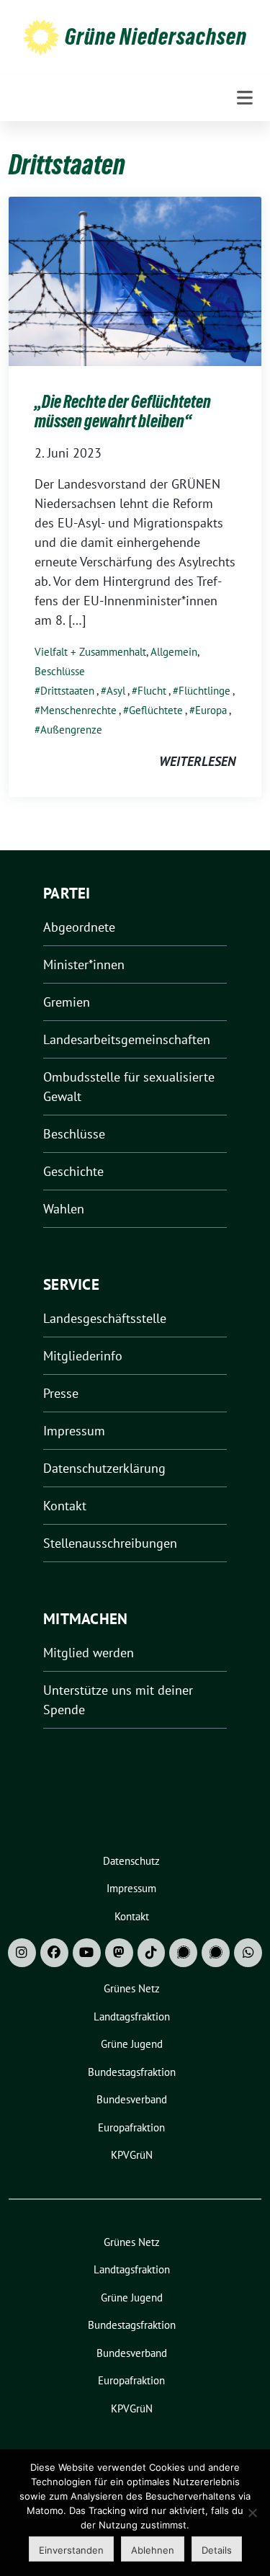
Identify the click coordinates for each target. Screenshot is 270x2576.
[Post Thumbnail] (135, 280)
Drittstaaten (67, 691)
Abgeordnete (79, 927)
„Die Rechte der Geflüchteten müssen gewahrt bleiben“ (123, 412)
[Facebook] (54, 1953)
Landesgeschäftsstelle (105, 1318)
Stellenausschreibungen (110, 1543)
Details (217, 2550)
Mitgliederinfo (83, 1356)
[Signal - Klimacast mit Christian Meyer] (183, 1953)
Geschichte (73, 1171)
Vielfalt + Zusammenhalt (90, 652)
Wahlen (64, 1209)
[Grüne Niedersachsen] (41, 36)
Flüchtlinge (204, 691)
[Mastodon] (119, 1953)
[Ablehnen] (252, 2513)
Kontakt (65, 1506)
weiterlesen (197, 761)
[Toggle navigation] (245, 98)
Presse (61, 1393)
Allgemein (174, 652)
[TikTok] (152, 1953)
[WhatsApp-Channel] (248, 1953)
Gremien (67, 1002)
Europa (211, 710)
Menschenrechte (78, 710)
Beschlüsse (60, 671)
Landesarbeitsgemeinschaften (127, 1039)
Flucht (152, 691)
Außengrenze (71, 730)
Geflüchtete (156, 710)
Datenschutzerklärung (104, 1468)
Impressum (74, 1431)
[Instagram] (22, 1953)
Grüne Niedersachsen (156, 37)
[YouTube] (87, 1953)
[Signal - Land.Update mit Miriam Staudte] (216, 1953)
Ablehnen (153, 2550)
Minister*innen (84, 964)
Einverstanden (71, 2550)
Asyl (116, 691)
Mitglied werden (89, 1653)
